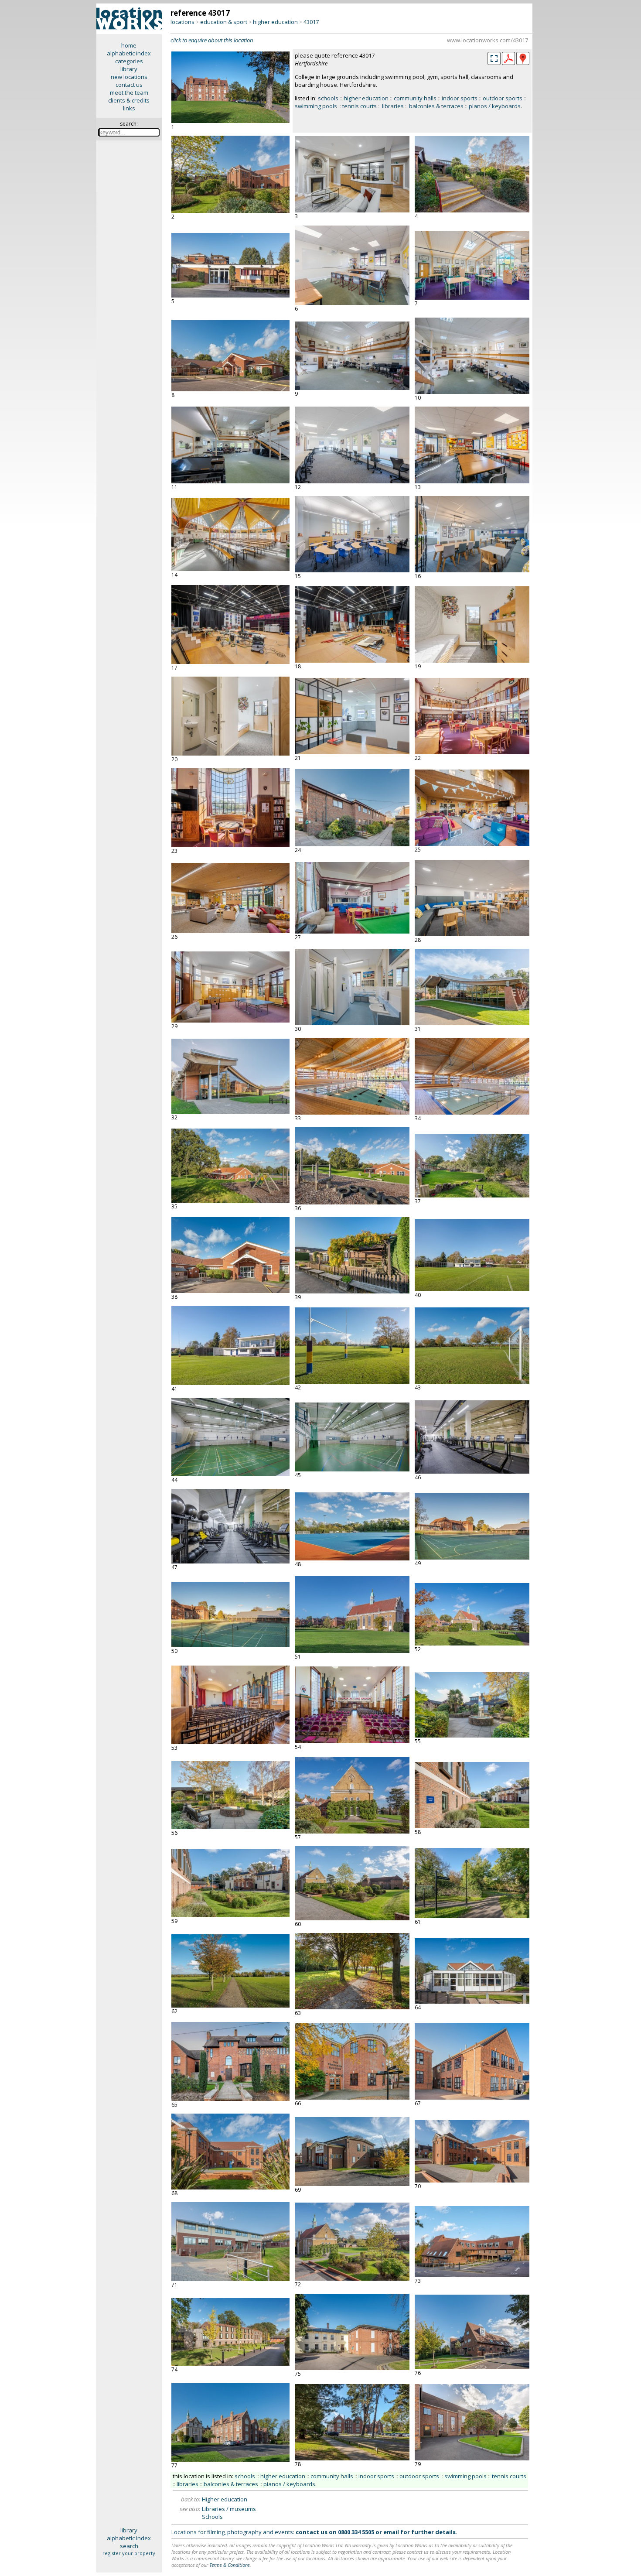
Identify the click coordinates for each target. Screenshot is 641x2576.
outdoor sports (503, 98)
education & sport (224, 22)
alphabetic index (129, 53)
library (129, 69)
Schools (212, 2517)
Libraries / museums (229, 2509)
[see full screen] (494, 58)
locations (182, 22)
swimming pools (316, 106)
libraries (393, 106)
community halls (415, 98)
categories (129, 61)
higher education (275, 22)
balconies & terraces (436, 106)
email (391, 2532)
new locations (129, 77)
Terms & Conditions (230, 2565)
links (129, 108)
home (129, 45)
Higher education (225, 2499)
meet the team (129, 92)
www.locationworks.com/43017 (488, 40)
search (129, 2546)
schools (328, 98)
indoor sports (460, 98)
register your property (129, 2553)
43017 (311, 22)
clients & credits (129, 100)
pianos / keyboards (495, 106)
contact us (129, 85)
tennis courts (360, 106)
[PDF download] (508, 63)
